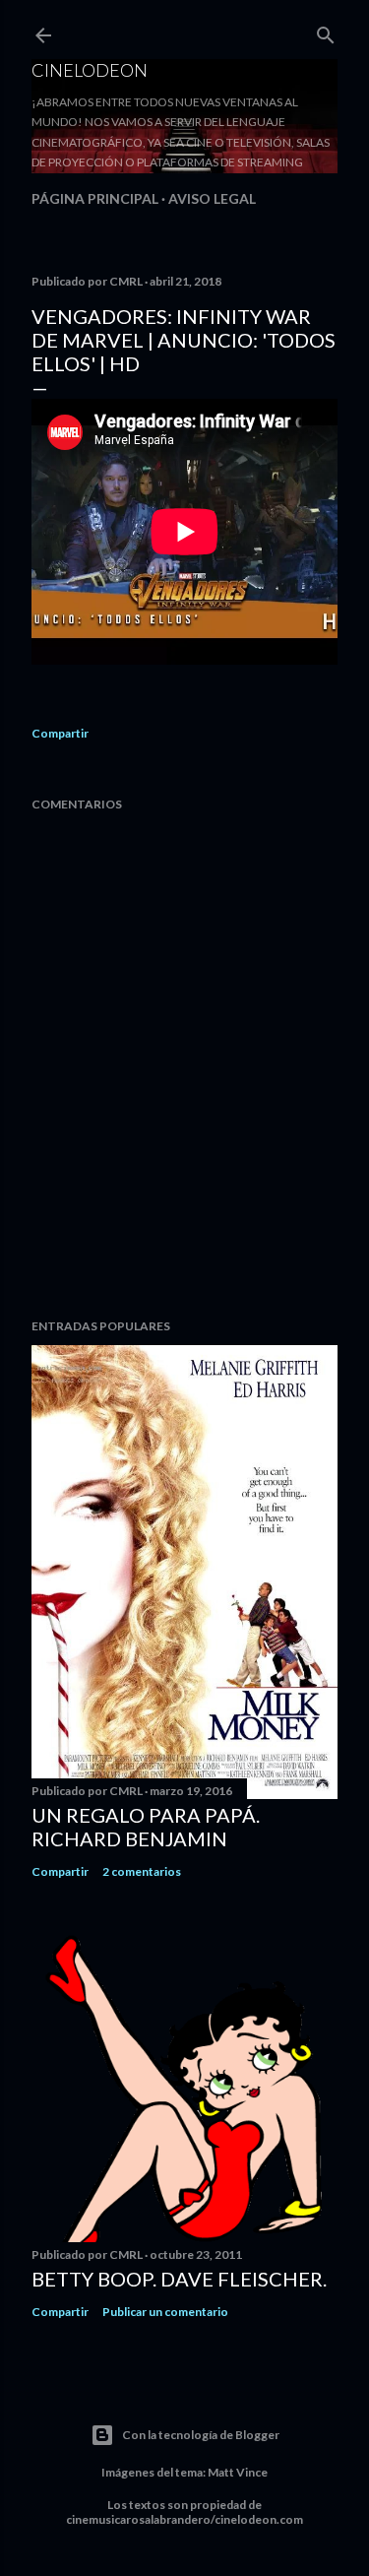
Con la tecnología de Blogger (201, 2435)
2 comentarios (142, 1871)
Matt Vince (238, 2472)
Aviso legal (212, 198)
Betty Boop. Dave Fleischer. (179, 2279)
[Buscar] (326, 31)
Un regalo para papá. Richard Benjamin (146, 1827)
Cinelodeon (90, 70)
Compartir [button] (60, 733)
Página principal (95, 198)
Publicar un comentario (165, 2312)
